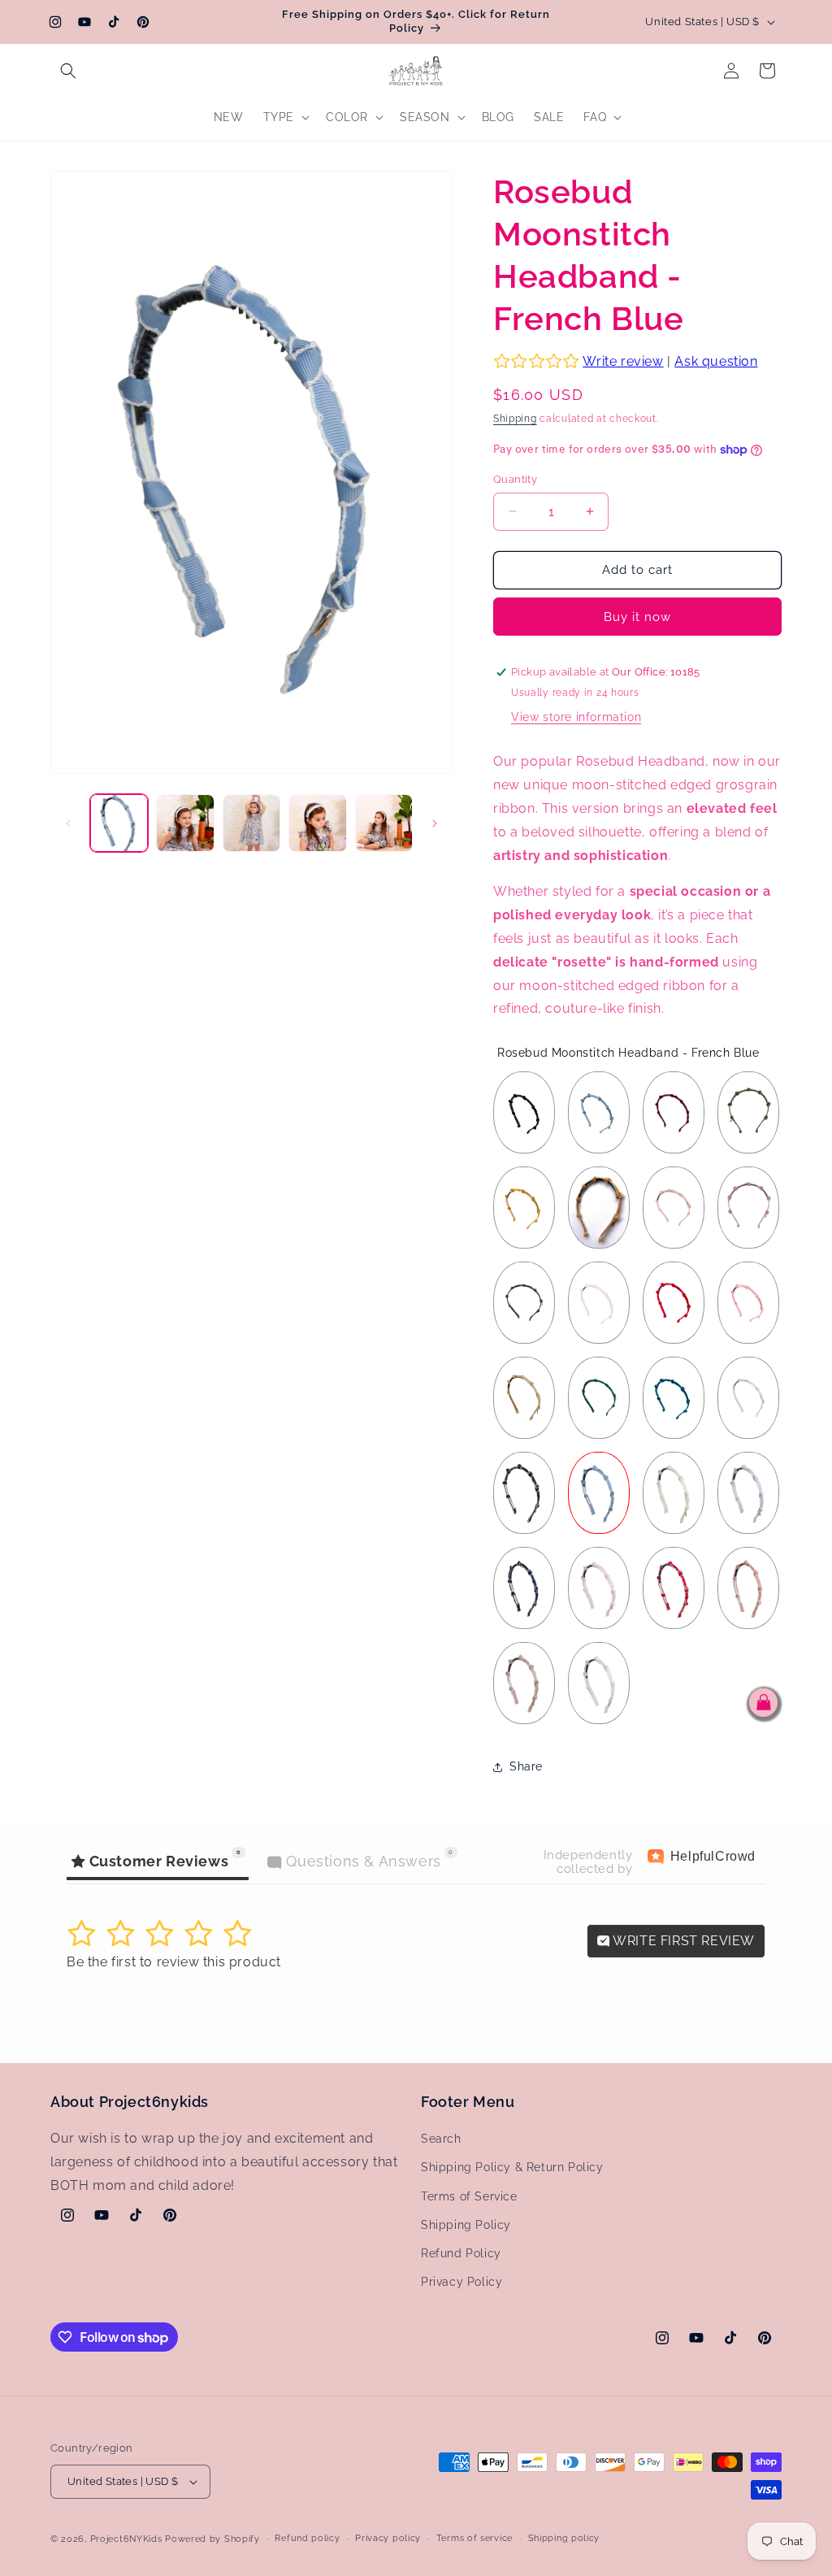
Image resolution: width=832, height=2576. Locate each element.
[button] (68, 71)
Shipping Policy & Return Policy (512, 2167)
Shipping (515, 419)
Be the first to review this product (174, 1962)
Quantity (515, 479)
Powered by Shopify (212, 2539)
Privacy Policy (461, 2282)
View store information (576, 717)
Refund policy (307, 2538)
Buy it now (637, 617)
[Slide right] (435, 823)
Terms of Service (469, 2196)
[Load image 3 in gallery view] (251, 823)
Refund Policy (461, 2253)
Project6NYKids (126, 2539)
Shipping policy (564, 2538)
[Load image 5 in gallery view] (384, 823)
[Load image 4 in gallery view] (317, 823)
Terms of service (474, 2538)
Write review (623, 361)
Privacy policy (388, 2538)
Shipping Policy (466, 2225)
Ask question (716, 361)
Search (441, 2139)
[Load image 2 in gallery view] (185, 823)
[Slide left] (68, 823)
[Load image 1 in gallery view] (119, 823)
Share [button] (526, 1766)
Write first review (682, 1941)
